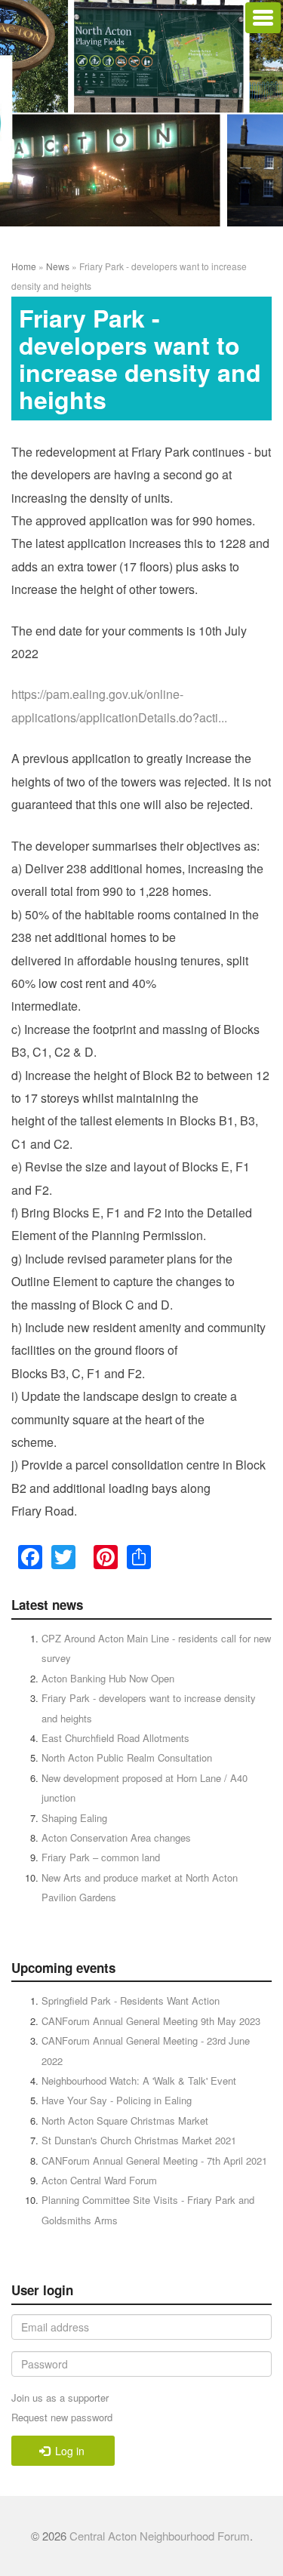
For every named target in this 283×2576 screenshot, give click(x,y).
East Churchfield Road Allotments (115, 1738)
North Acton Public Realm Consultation (127, 1757)
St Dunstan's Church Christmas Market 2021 (139, 2140)
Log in (68, 2451)
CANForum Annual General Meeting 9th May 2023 (151, 2021)
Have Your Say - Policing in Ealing (117, 2100)
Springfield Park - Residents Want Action (131, 2000)
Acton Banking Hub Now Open (108, 1678)
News (58, 266)
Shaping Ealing (74, 1818)
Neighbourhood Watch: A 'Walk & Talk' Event (139, 2080)
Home (24, 266)
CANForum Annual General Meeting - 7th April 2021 (154, 2161)
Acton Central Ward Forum (99, 2180)
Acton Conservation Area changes (116, 1837)
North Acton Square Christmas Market (125, 2121)
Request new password (62, 2417)
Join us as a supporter (60, 2397)
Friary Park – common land (101, 1857)
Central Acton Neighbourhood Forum (160, 2536)
